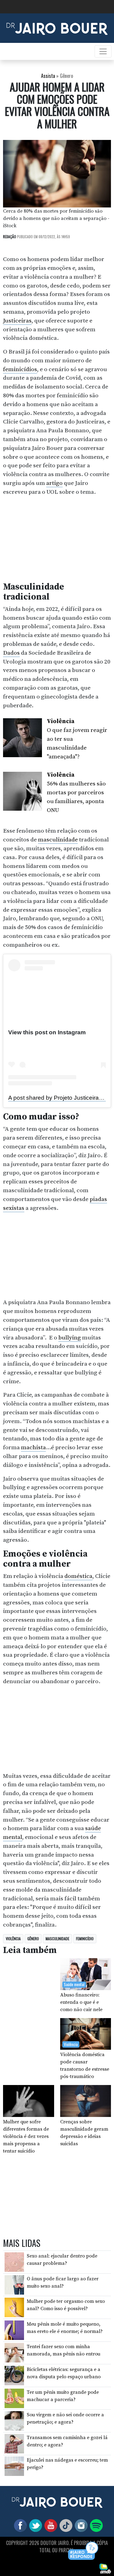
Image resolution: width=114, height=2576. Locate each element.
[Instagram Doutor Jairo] (80, 2525)
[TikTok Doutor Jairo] (65, 2525)
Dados (11, 653)
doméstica (78, 1576)
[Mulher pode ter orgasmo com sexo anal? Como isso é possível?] (14, 2307)
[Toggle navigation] (103, 51)
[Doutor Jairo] (57, 28)
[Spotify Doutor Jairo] (95, 2525)
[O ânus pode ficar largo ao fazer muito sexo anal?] (14, 2284)
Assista (48, 76)
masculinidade (58, 840)
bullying (70, 1338)
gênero (33, 1939)
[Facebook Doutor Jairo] (19, 2525)
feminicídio (85, 1939)
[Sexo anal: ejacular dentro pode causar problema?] (14, 2262)
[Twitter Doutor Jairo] (34, 2525)
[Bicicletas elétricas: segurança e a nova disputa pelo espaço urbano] (14, 2375)
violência (13, 1939)
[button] (83, 2551)
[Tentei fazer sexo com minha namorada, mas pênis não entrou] (14, 2352)
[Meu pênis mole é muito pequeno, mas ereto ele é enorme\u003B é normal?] (14, 2330)
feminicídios (20, 369)
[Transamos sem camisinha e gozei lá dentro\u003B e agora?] (14, 2443)
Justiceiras (17, 321)
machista (33, 1447)
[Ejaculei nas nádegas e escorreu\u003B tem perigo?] (14, 2466)
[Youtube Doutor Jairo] (50, 2525)
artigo (54, 483)
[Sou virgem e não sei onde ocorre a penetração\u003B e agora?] (14, 2421)
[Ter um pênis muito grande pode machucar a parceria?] (14, 2398)
